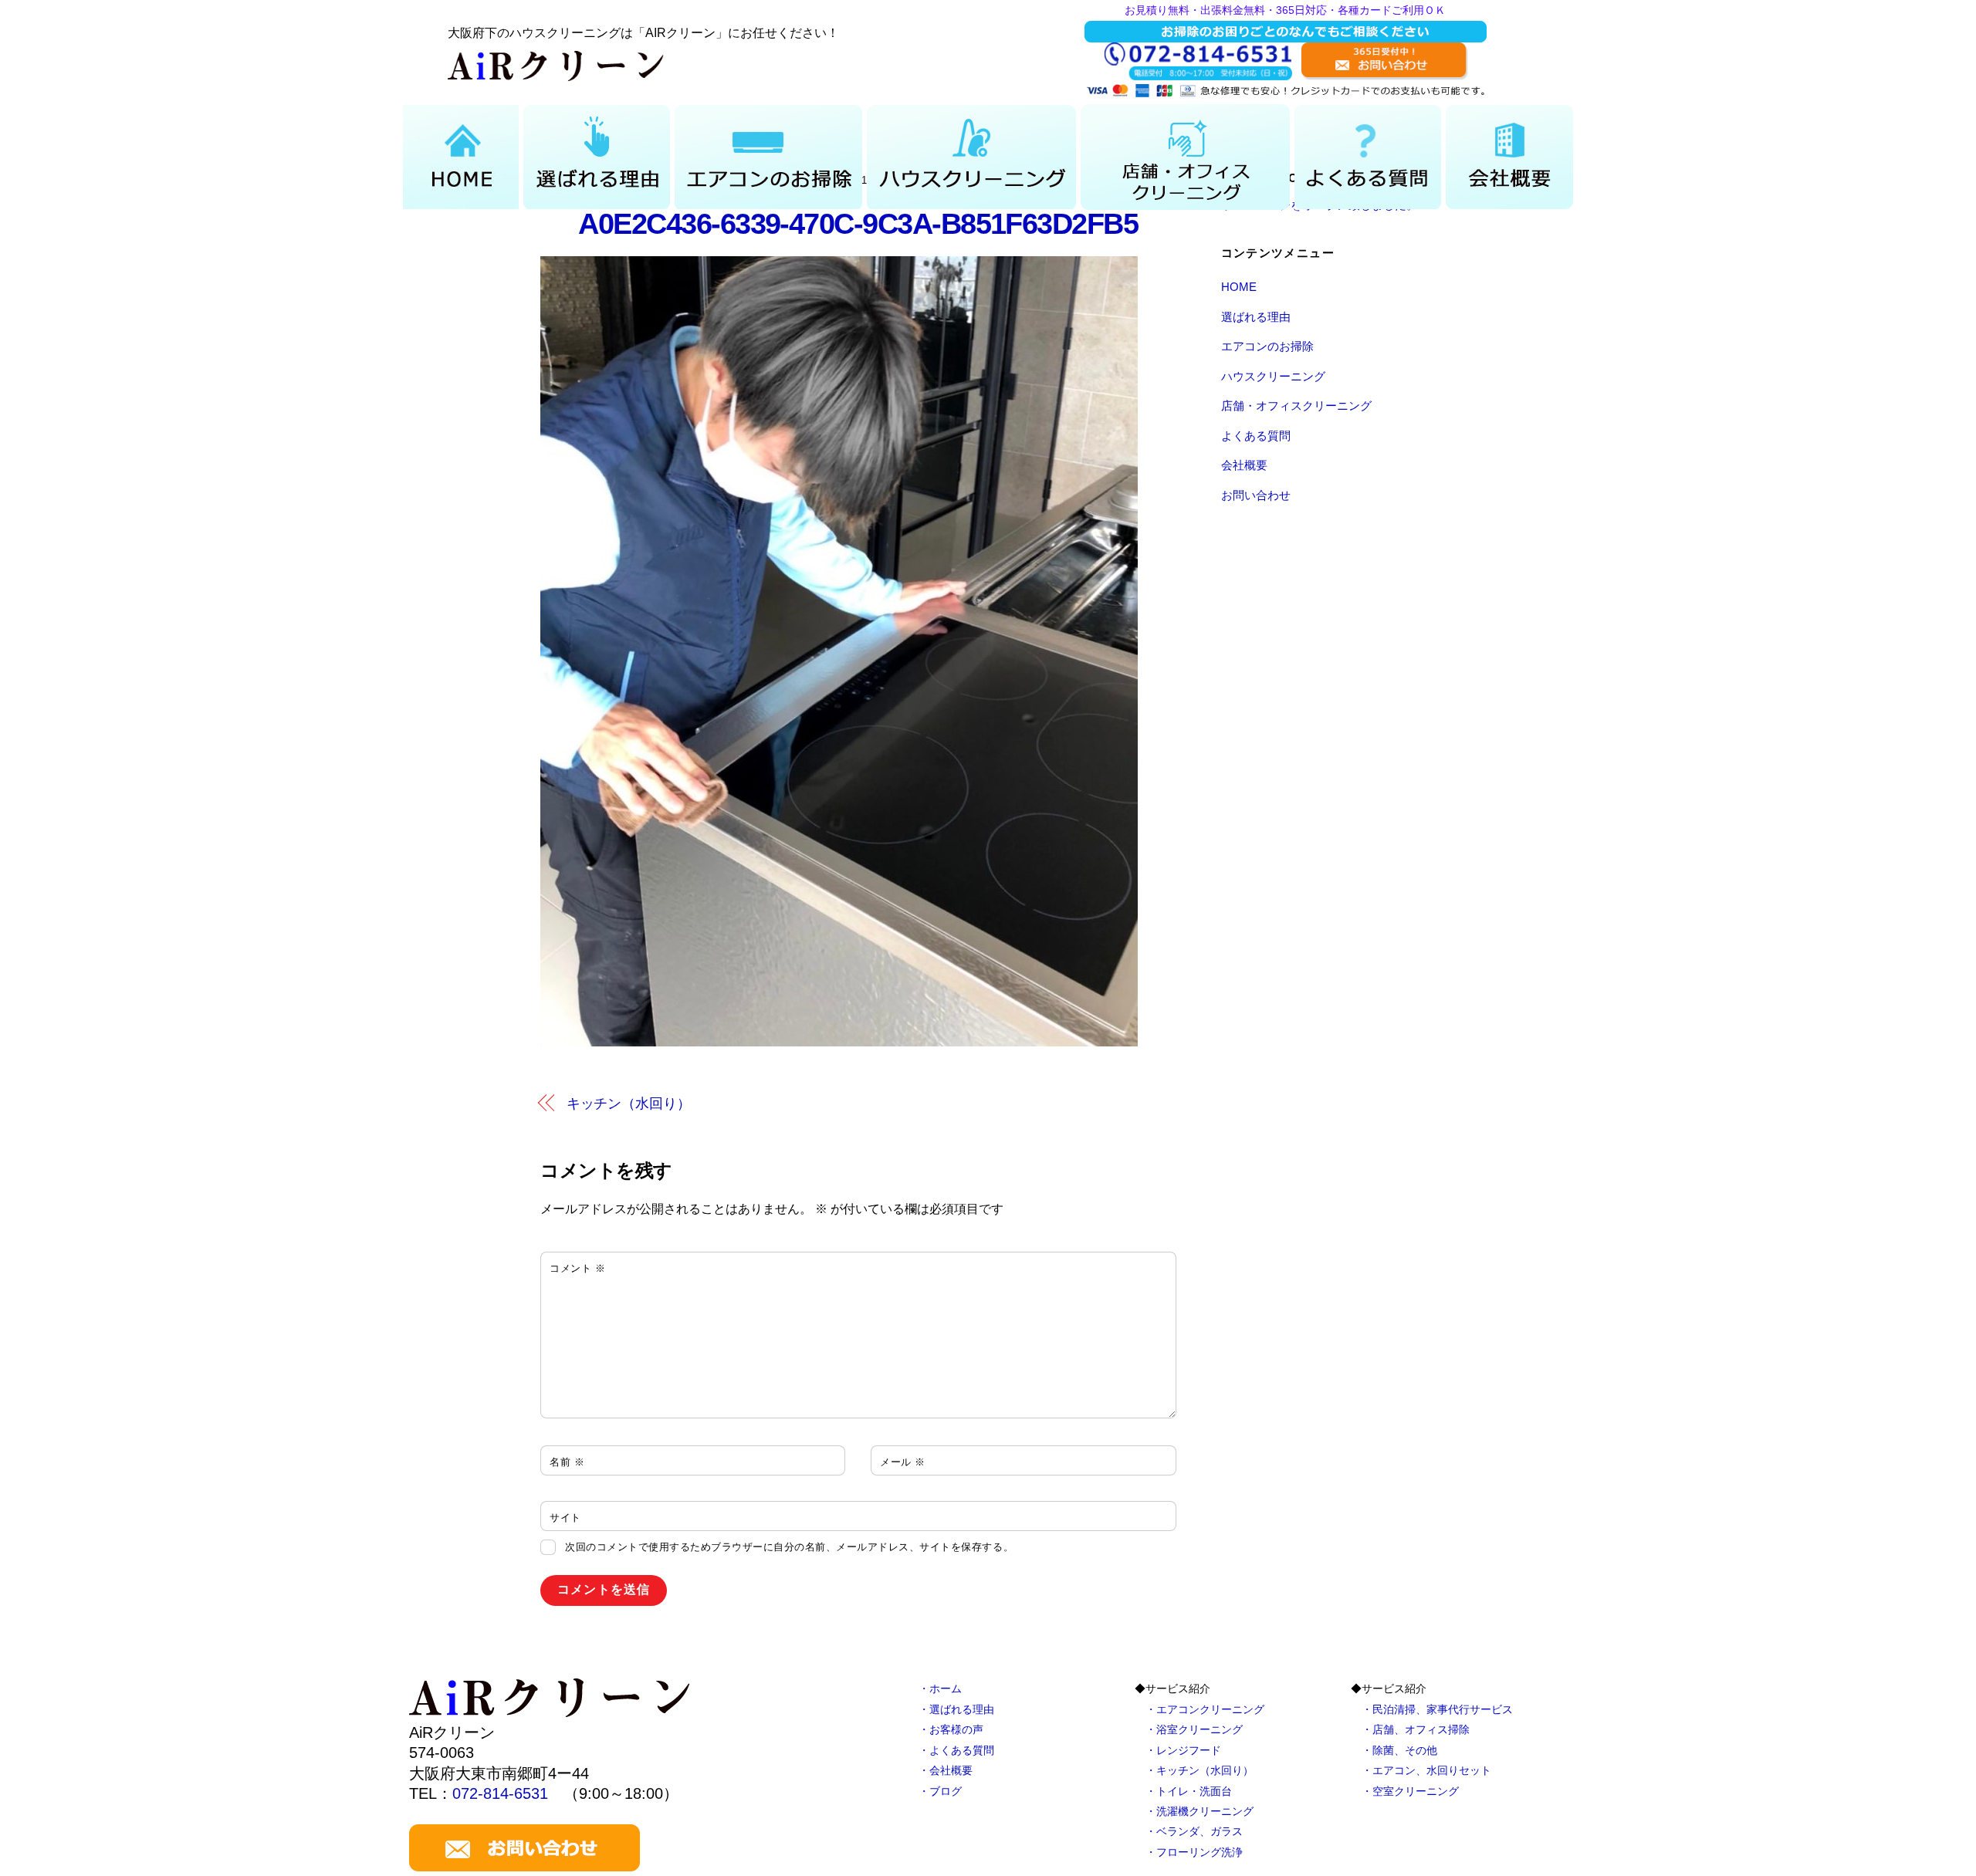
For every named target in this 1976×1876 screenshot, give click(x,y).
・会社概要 (946, 1770)
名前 (567, 1462)
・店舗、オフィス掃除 (1416, 1729)
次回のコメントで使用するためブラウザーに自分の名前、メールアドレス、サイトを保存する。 (789, 1547)
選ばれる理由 (1256, 317)
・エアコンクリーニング (1205, 1709)
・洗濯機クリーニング (1199, 1811)
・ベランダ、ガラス (1194, 1831)
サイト (565, 1518)
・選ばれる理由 (956, 1709)
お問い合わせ (1256, 495)
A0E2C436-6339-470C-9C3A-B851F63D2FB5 (858, 223)
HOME (1239, 287)
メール (903, 1462)
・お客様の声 (951, 1729)
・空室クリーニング (1410, 1791)
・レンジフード (1183, 1750)
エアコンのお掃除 (1267, 346)
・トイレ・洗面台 (1189, 1791)
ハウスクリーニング (1273, 376)
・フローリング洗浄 (1194, 1852)
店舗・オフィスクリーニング (1296, 406)
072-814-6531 (500, 1793)
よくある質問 (1256, 436)
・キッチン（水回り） (1199, 1770)
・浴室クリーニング (1194, 1729)
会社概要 (1244, 465)
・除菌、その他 (1399, 1750)
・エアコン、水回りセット (1426, 1770)
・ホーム (940, 1688)
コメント (577, 1268)
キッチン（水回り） (629, 1103)
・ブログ (940, 1791)
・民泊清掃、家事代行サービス (1437, 1709)
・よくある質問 (956, 1750)
